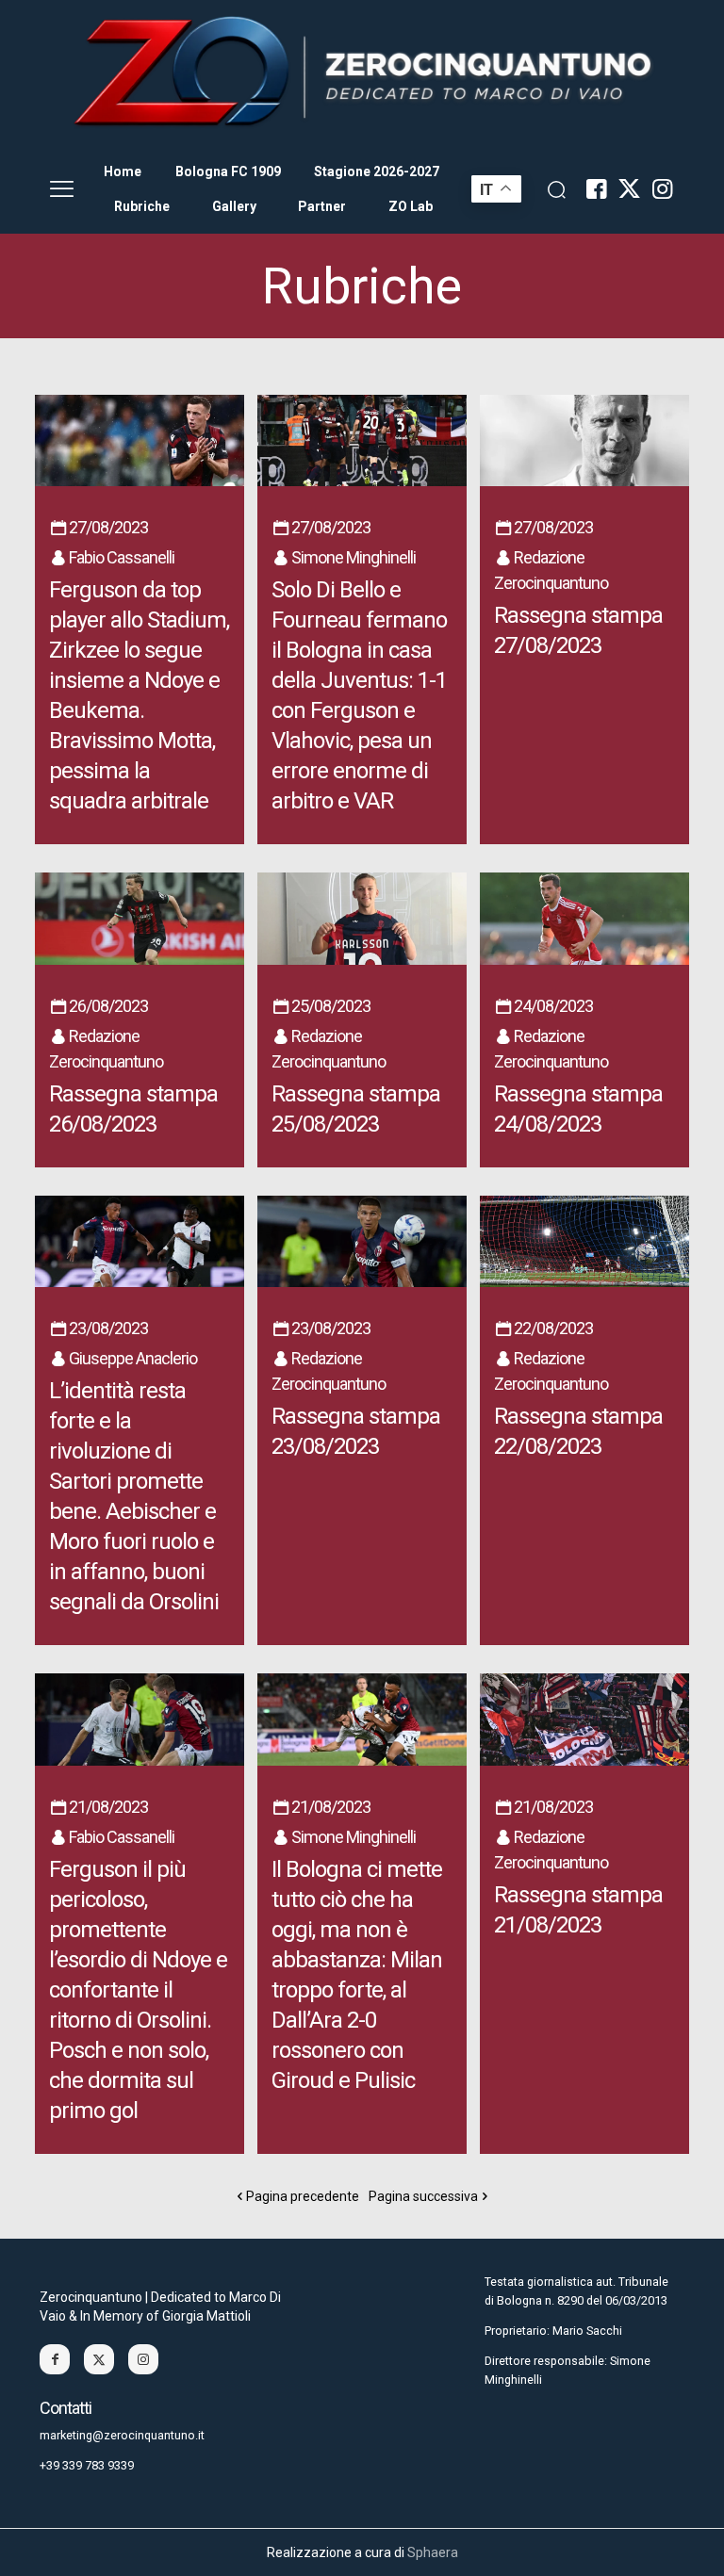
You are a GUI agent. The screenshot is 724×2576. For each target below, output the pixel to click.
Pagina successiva (423, 2196)
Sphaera (433, 2552)
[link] (362, 73)
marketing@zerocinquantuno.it (122, 2435)
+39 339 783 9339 (87, 2465)
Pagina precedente (303, 2196)
